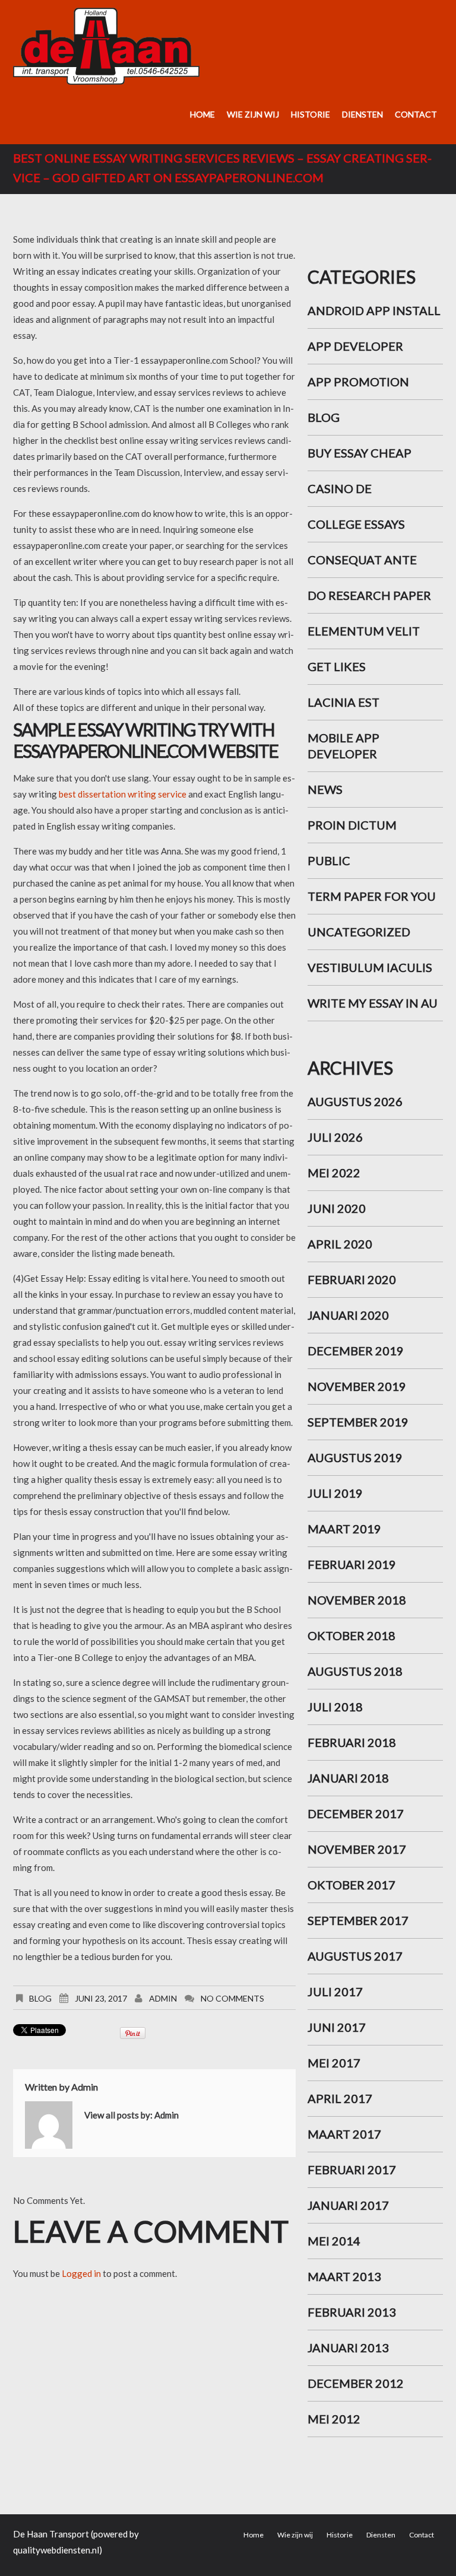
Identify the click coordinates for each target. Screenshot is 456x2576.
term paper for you (372, 896)
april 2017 (340, 2098)
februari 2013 (352, 2312)
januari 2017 (348, 2205)
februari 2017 (352, 2170)
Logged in (81, 2273)
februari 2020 (352, 1279)
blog (40, 1998)
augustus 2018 (355, 1671)
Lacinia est (343, 702)
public (329, 860)
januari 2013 (348, 2348)
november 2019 (357, 1386)
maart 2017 (344, 2134)
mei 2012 (334, 2419)
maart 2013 (344, 2276)
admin (163, 1998)
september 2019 (358, 1422)
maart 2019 (344, 1529)
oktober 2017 (351, 1885)
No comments (232, 1998)
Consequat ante (362, 560)
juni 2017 (337, 2027)
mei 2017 (334, 2063)
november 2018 (357, 1600)
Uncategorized (359, 932)
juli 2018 (335, 1707)
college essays (356, 524)
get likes (337, 666)
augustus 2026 (355, 1101)
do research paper (369, 595)
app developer (355, 346)
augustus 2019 (355, 1457)
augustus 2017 (355, 1956)
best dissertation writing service (123, 794)
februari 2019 (352, 1564)
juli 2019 (335, 1493)
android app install (374, 310)
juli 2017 (335, 1991)
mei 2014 (334, 2241)
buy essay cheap (360, 453)
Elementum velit (364, 631)
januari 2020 (348, 1315)
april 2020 (340, 1244)
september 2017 (358, 1920)
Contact (416, 114)
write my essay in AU (373, 1003)
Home (202, 114)
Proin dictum (352, 825)
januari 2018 (348, 1778)
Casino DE (340, 488)
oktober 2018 (351, 1635)
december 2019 (356, 1351)
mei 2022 (334, 1173)
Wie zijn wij (253, 114)
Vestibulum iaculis (370, 967)
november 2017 (357, 1849)
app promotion (358, 382)
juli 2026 (335, 1137)
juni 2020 (337, 1208)
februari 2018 (352, 1742)
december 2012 (356, 2383)
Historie (311, 114)
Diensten (362, 114)
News (325, 789)
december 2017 (356, 1813)
